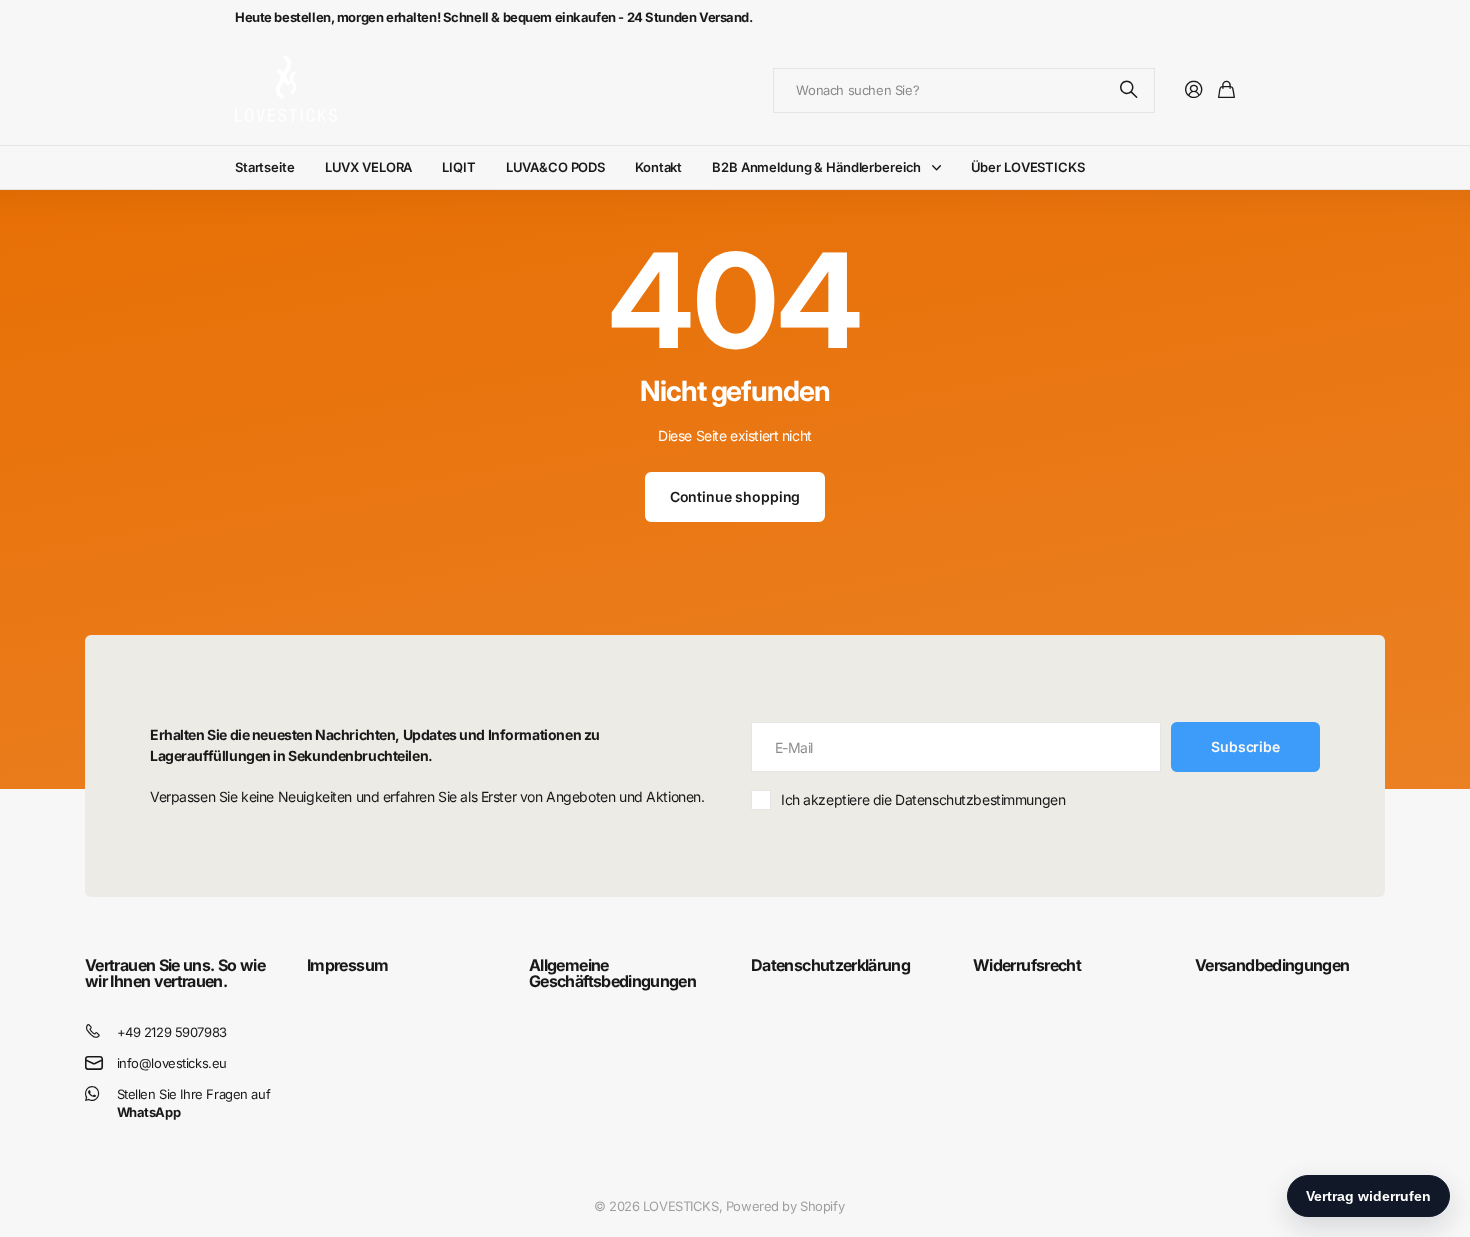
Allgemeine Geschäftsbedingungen (612, 973)
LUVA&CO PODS (555, 167)
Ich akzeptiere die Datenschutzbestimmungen (923, 799)
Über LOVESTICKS (1028, 167)
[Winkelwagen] (1226, 90)
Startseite (265, 167)
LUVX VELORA (369, 167)
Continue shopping (735, 496)
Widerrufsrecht (1027, 965)
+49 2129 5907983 (172, 1032)
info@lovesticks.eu (172, 1063)
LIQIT (458, 167)
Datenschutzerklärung (830, 965)
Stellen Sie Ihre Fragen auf (194, 1103)
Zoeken (1130, 90)
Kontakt (658, 167)
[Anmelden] (1194, 90)
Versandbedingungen (1272, 965)
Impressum (347, 965)
